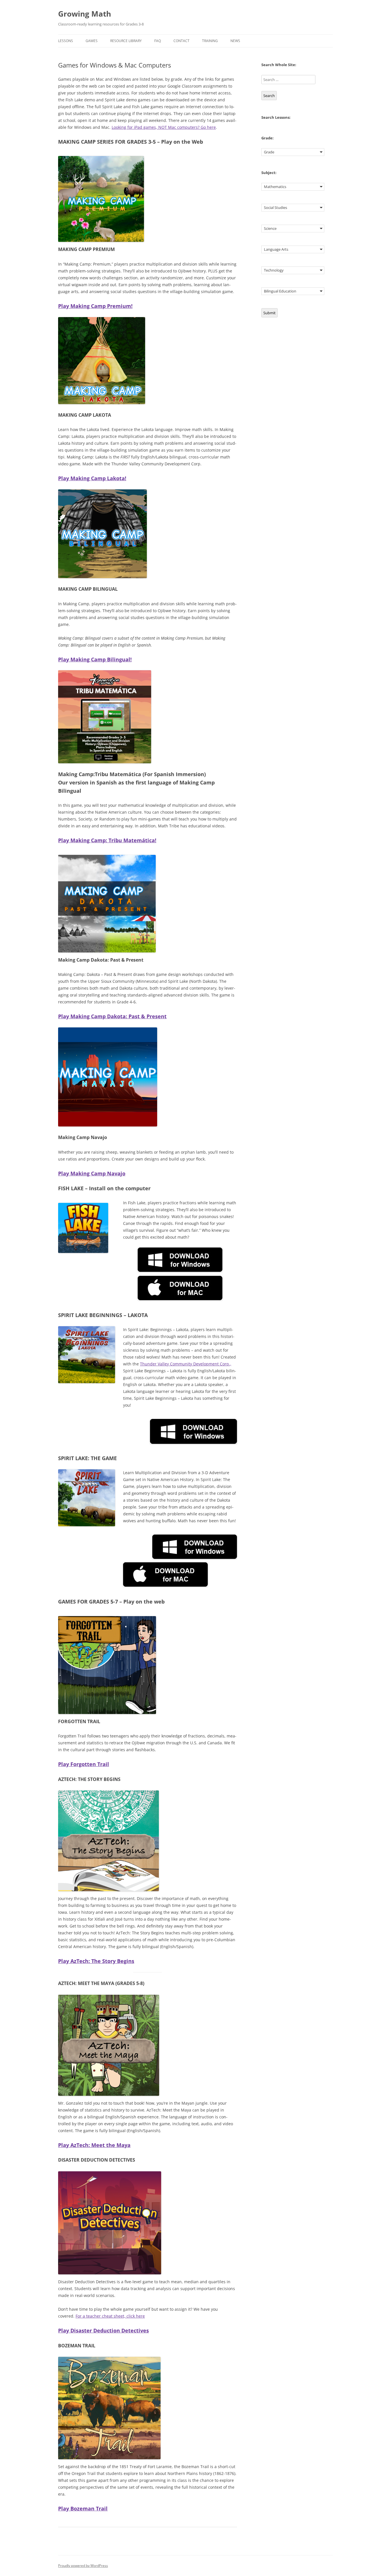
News (235, 41)
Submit (269, 313)
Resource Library (126, 41)
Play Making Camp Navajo (92, 1173)
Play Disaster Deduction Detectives (103, 2330)
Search (269, 96)
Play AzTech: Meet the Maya (94, 2145)
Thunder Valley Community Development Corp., (186, 1364)
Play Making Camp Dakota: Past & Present (112, 1016)
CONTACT (181, 41)
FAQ (158, 41)
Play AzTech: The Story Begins (96, 1961)
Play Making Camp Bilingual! (95, 659)
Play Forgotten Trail (84, 1764)
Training (210, 41)
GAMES (92, 41)
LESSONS (66, 41)
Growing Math (85, 14)
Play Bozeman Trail (83, 2508)
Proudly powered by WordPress (83, 2566)
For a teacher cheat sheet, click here (110, 2316)
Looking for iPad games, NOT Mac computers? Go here (164, 127)
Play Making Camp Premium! (95, 306)
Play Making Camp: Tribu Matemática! (107, 840)
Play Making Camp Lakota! (92, 478)
